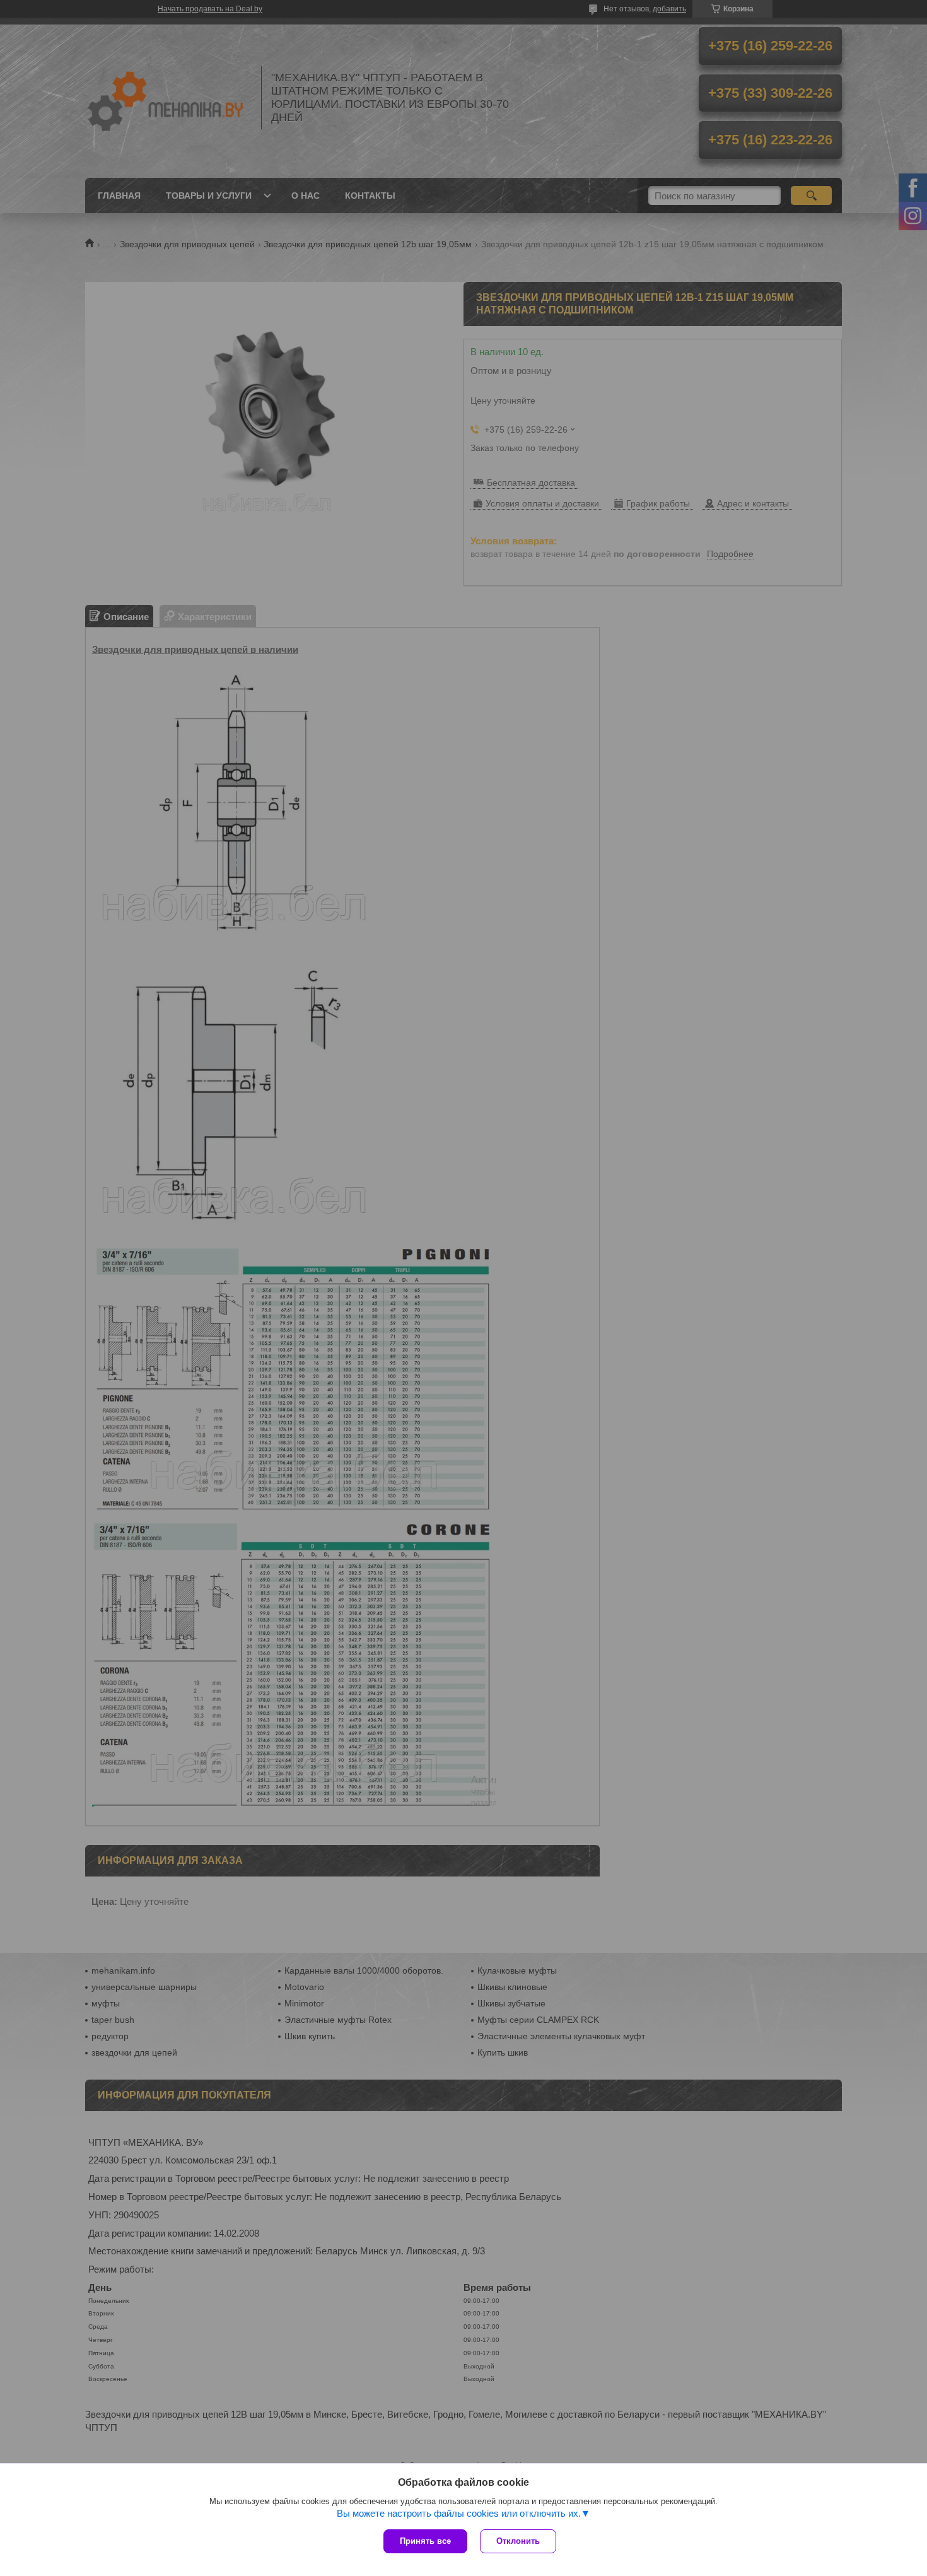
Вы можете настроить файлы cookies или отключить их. (459, 2513)
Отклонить (518, 2541)
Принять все (425, 2541)
